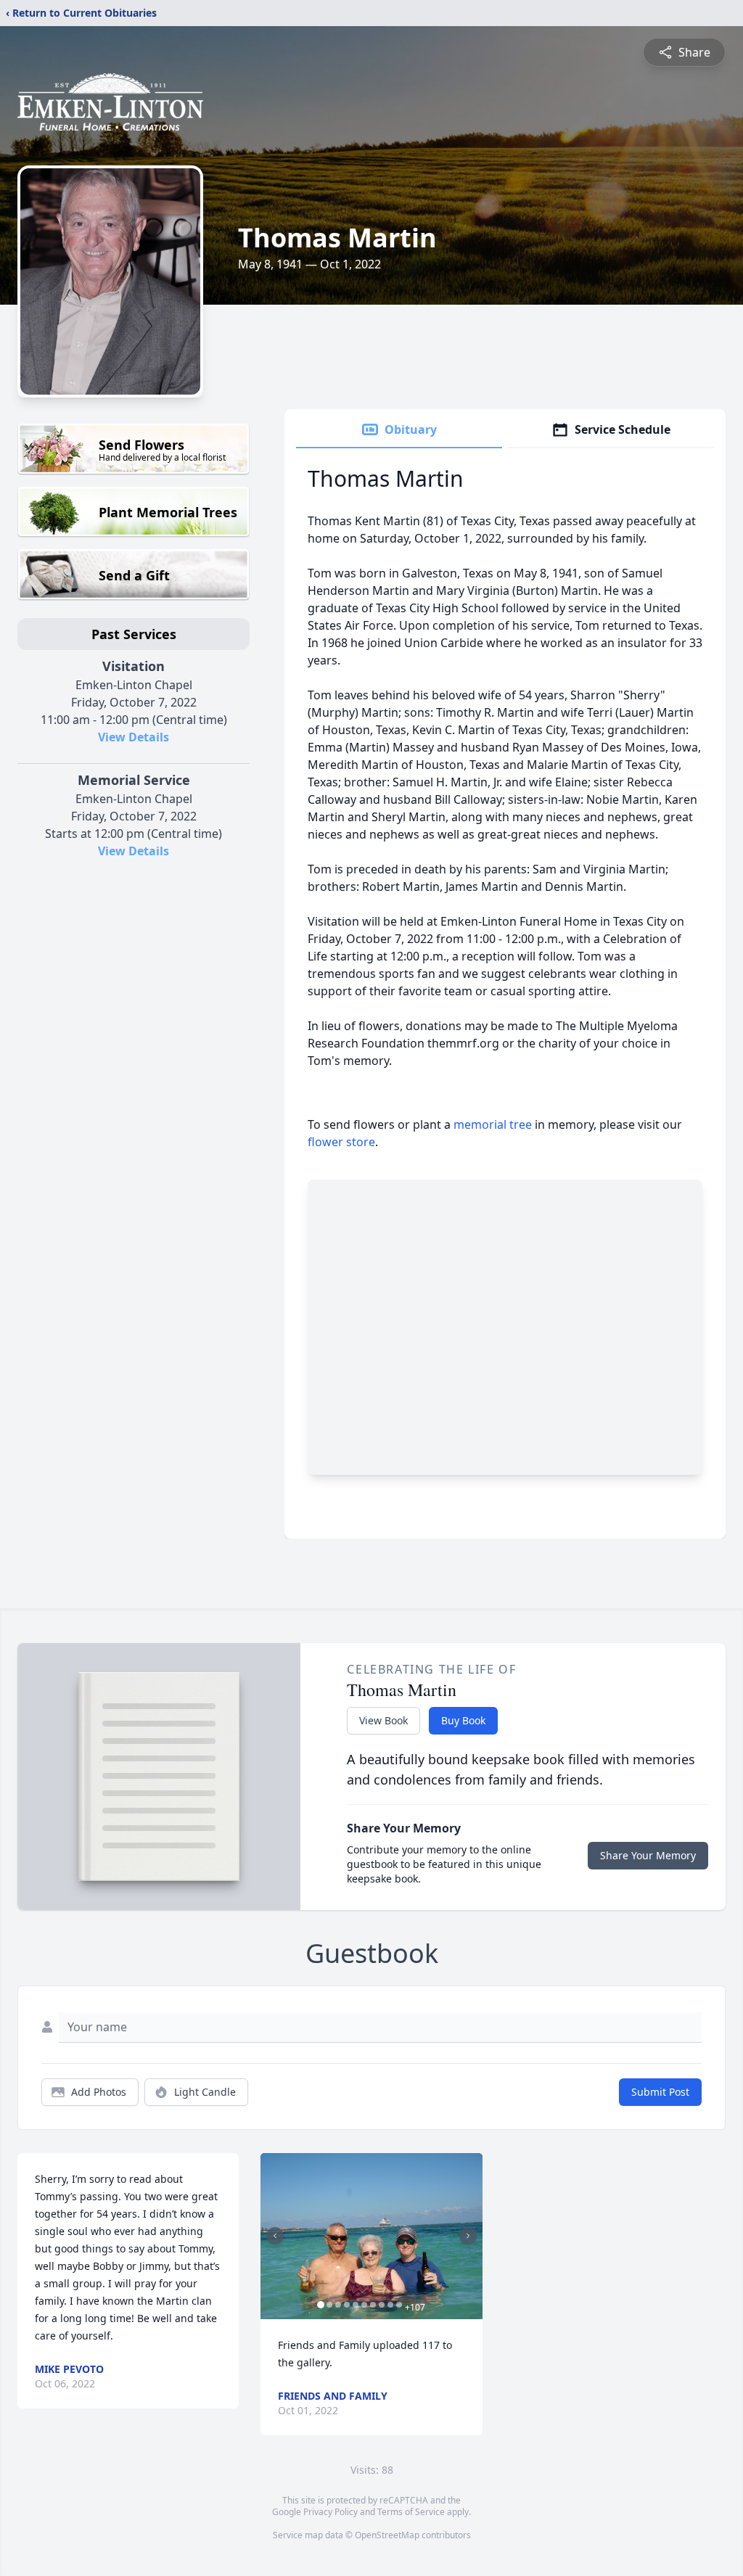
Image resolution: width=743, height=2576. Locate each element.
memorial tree (493, 1124)
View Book (383, 1720)
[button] (371, 2236)
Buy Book (463, 1720)
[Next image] (468, 2236)
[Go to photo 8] (382, 2305)
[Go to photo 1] (321, 2305)
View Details (134, 737)
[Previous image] (275, 2236)
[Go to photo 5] (356, 2305)
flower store (341, 1142)
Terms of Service (411, 2512)
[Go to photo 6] (364, 2305)
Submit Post (660, 2092)
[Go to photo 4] (347, 2305)
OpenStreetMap (387, 2535)
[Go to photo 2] (329, 2305)
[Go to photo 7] (373, 2305)
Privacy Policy (331, 2512)
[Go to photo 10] (399, 2305)
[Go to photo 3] (338, 2305)
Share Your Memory (648, 1855)
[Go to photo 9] (390, 2305)
